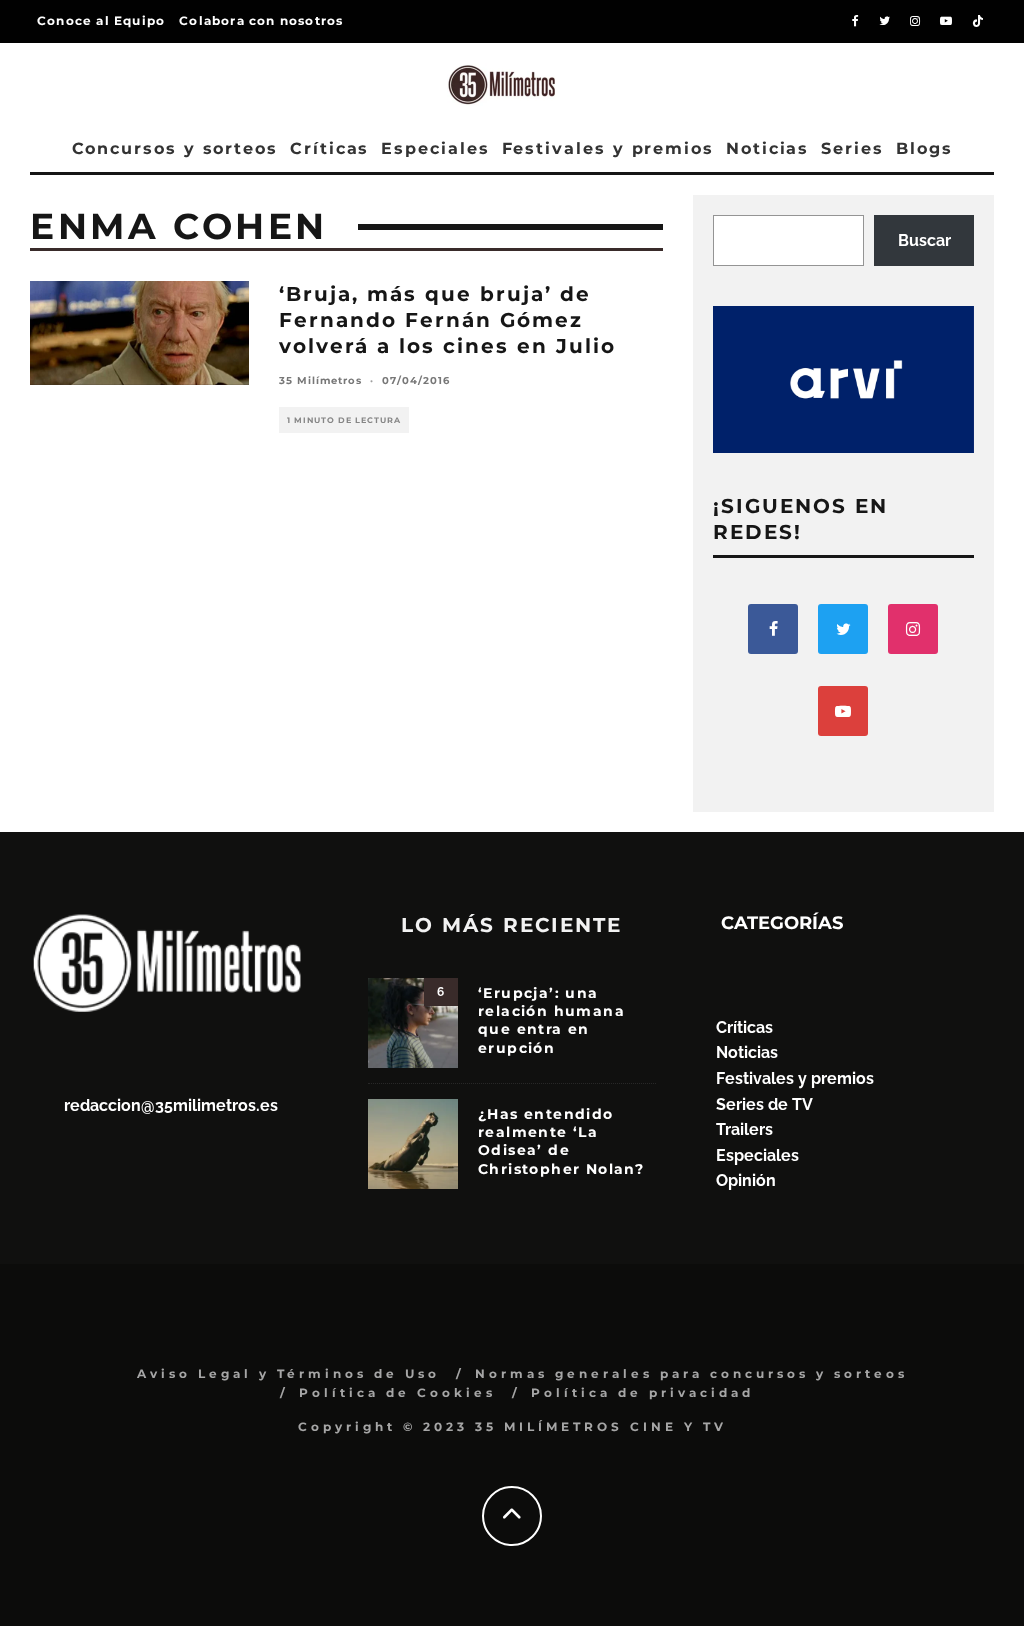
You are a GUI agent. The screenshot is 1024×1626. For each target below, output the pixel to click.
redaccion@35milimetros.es (171, 1105)
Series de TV (764, 1104)
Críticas (329, 148)
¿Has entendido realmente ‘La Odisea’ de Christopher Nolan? (561, 1141)
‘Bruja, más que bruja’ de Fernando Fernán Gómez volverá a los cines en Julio (447, 320)
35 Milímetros (320, 380)
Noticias (767, 148)
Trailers (744, 1129)
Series (852, 148)
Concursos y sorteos (175, 148)
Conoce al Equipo (101, 20)
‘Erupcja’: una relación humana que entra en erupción (551, 1020)
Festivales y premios (608, 148)
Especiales (435, 148)
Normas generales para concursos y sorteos (691, 1373)
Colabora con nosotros (261, 20)
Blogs (924, 148)
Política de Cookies (397, 1392)
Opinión (746, 1180)
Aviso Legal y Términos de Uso (288, 1373)
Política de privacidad (642, 1392)
